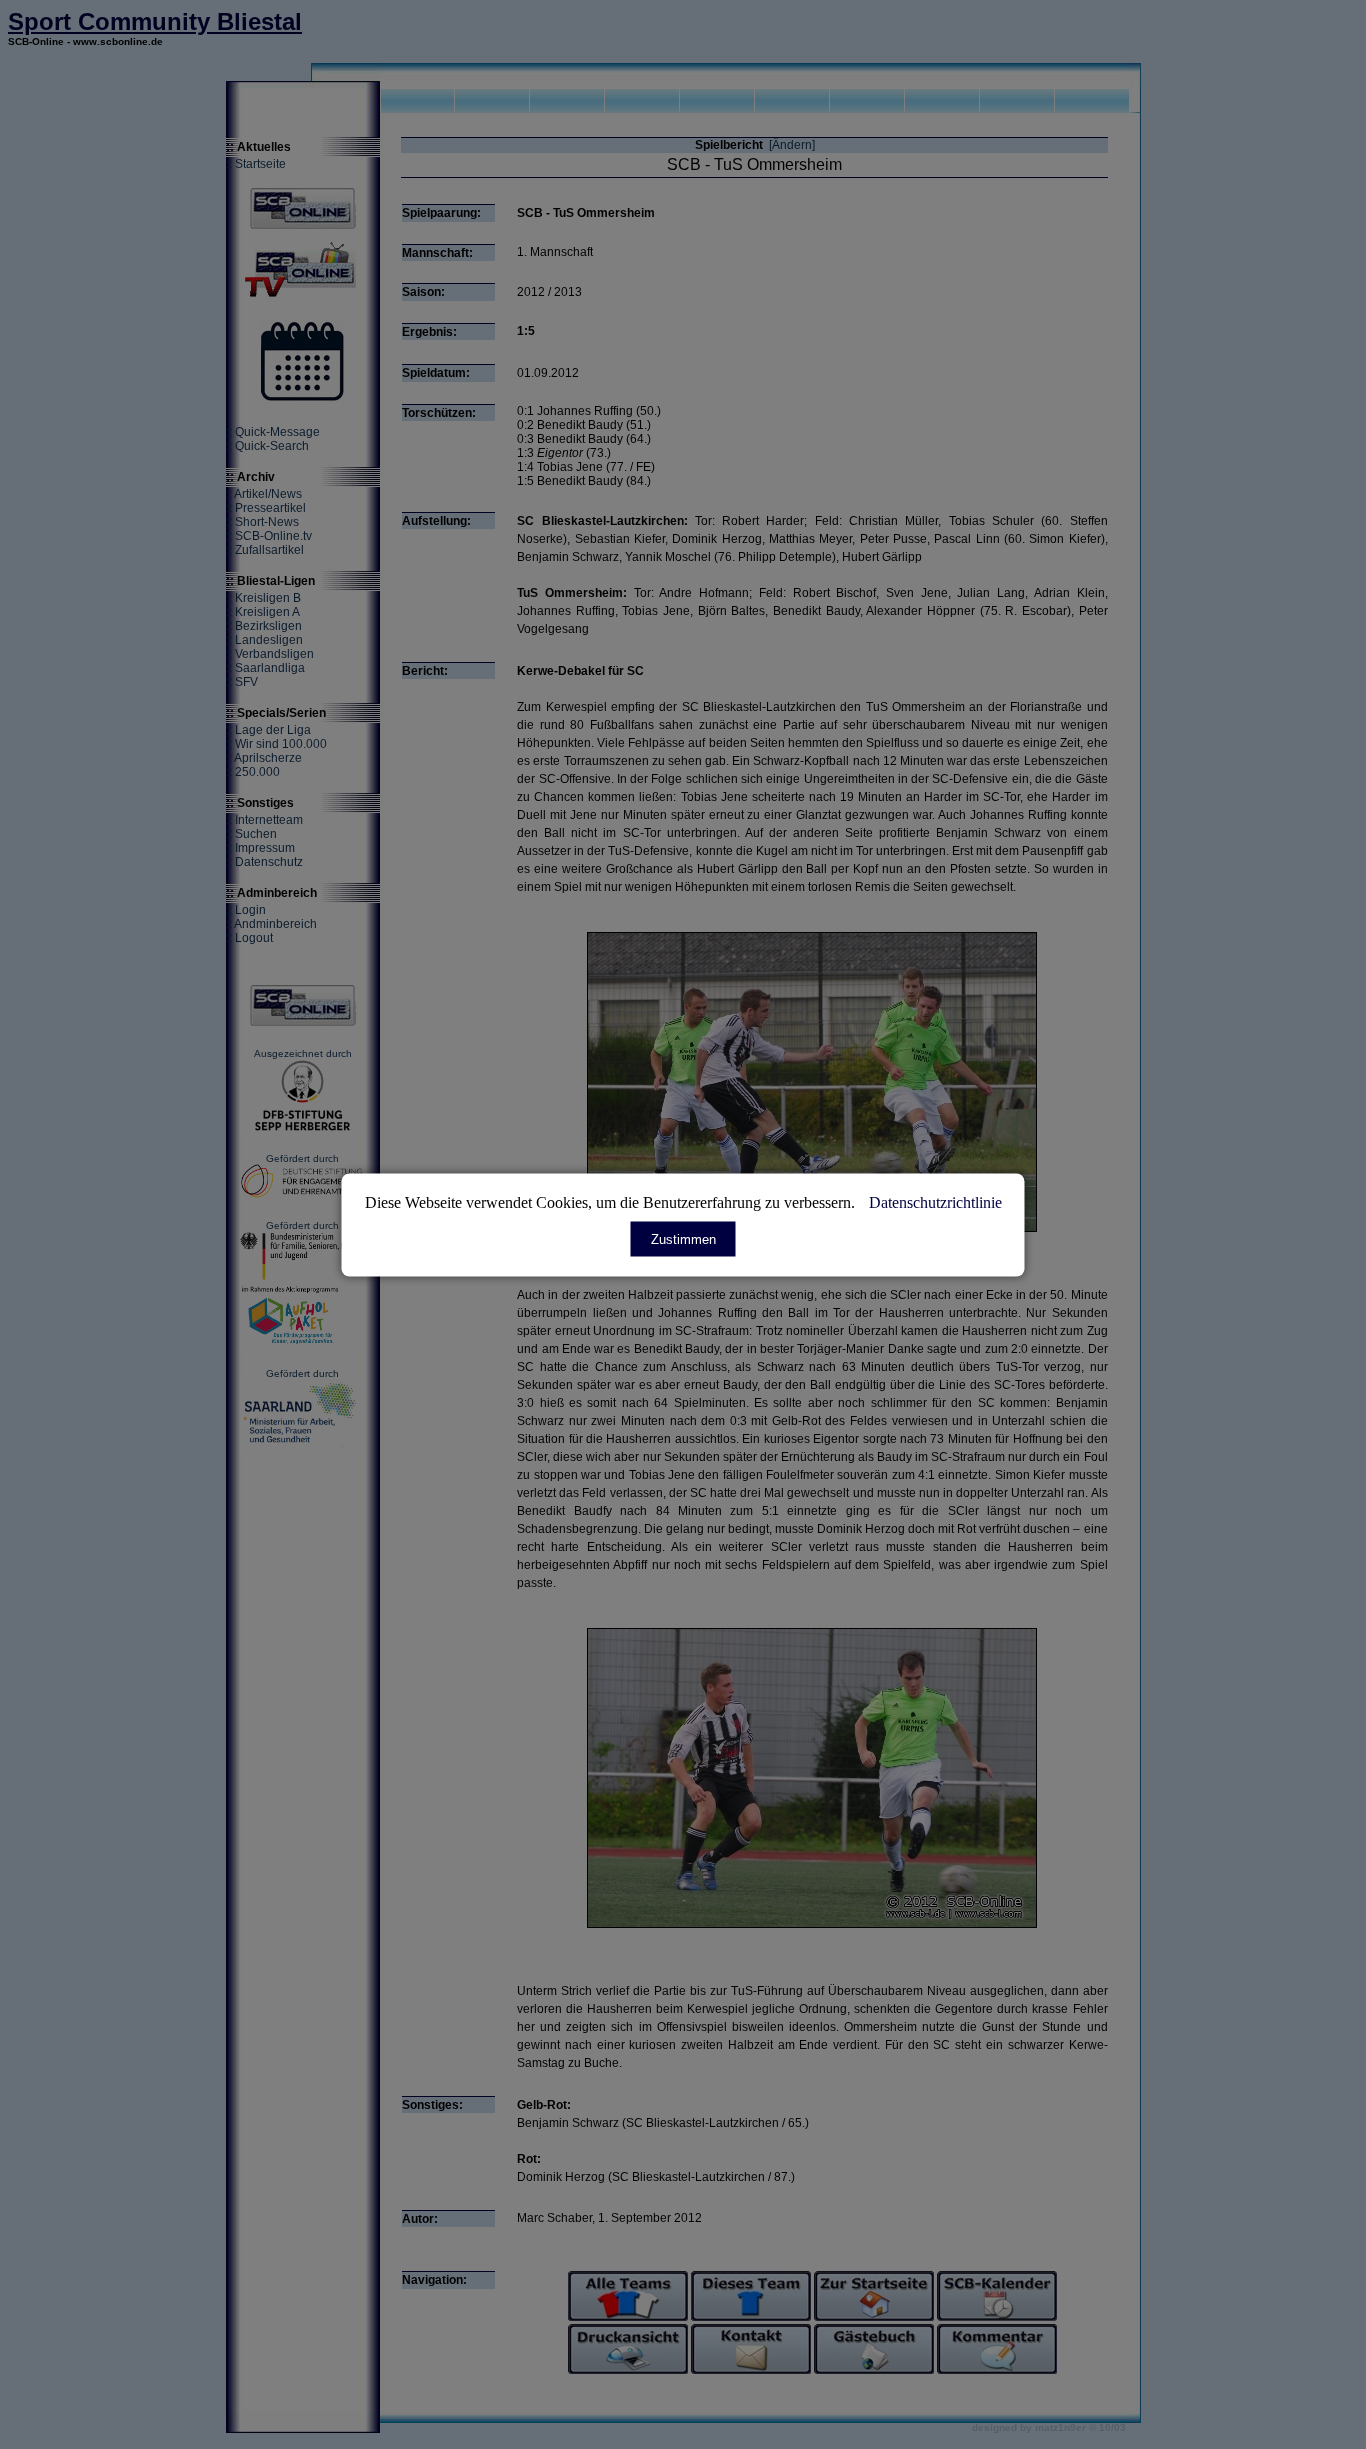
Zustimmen (683, 1238)
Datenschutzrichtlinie (935, 1201)
